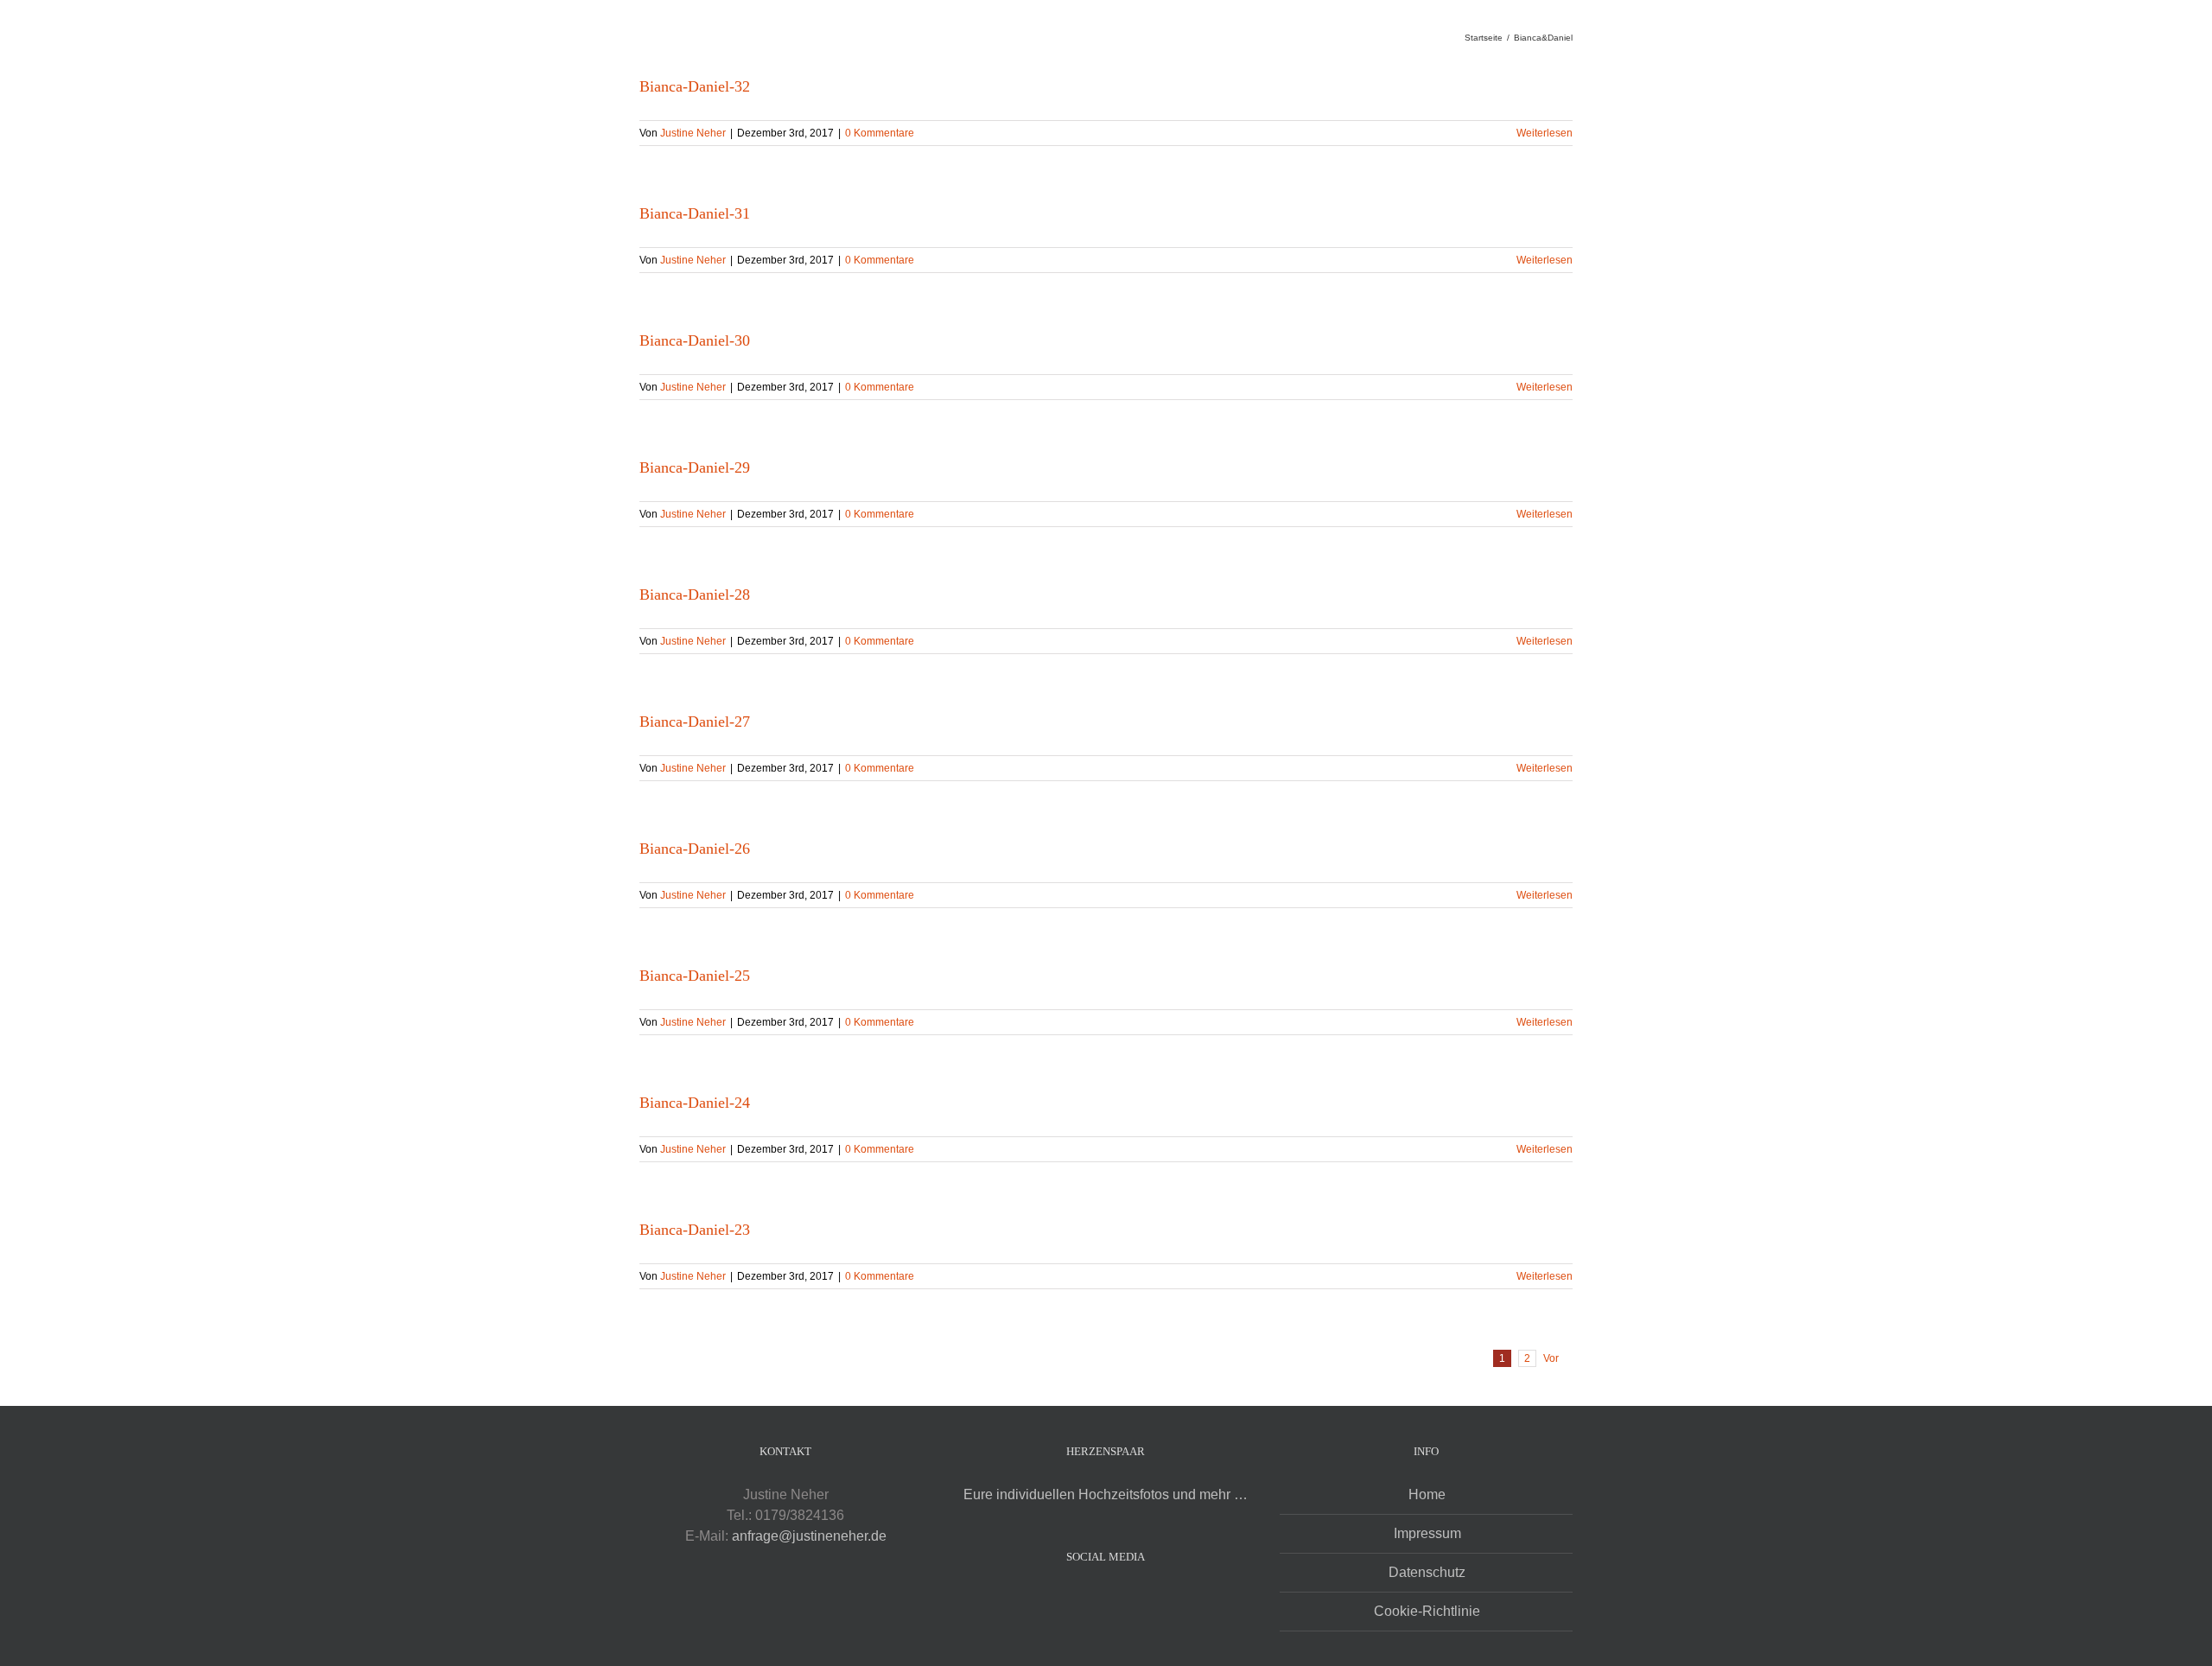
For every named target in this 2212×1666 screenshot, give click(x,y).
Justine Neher (693, 133)
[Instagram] (1117, 1599)
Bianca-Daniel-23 (695, 1230)
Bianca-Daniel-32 (695, 86)
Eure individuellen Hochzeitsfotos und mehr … (1106, 1494)
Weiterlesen (1545, 133)
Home (1427, 1494)
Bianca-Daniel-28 (695, 595)
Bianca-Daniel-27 (695, 722)
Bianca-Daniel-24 (695, 1103)
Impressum (1427, 1533)
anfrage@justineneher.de (809, 1536)
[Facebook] (1094, 1599)
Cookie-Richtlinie (1427, 1611)
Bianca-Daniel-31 (695, 213)
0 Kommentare (880, 133)
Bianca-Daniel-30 (695, 340)
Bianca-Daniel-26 (695, 849)
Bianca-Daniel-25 (695, 976)
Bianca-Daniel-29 (695, 467)
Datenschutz (1427, 1572)
